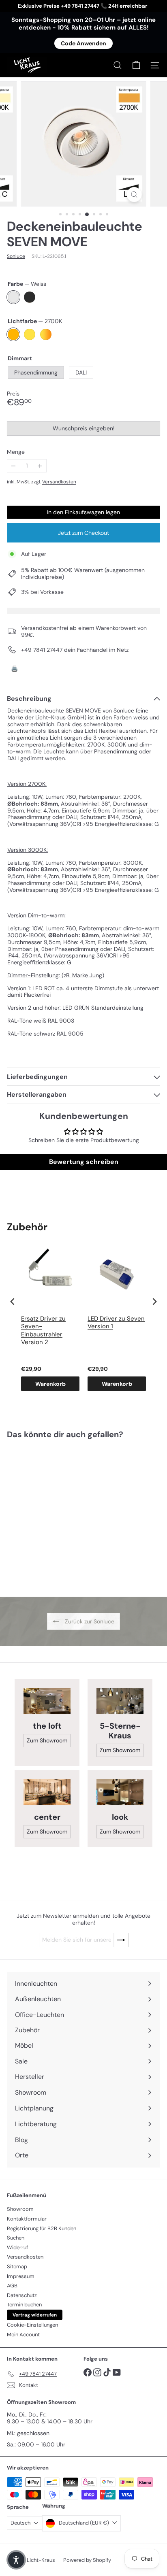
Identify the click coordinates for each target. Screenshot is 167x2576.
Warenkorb (50, 1384)
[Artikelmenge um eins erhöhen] (40, 466)
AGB (12, 2286)
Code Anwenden (83, 43)
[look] (120, 1792)
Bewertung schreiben (84, 1162)
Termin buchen (24, 2305)
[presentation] (13, 1302)
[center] (47, 1792)
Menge (16, 452)
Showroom (20, 2209)
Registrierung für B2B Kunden (42, 2228)
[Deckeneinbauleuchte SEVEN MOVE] (58, 1513)
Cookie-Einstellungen (32, 2325)
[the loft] (47, 1701)
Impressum (21, 2276)
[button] (16, 2560)
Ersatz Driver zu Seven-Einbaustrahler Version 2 (43, 1331)
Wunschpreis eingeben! (85, 430)
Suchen (16, 2238)
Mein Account (23, 2335)
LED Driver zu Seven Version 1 (116, 1323)
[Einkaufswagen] (136, 65)
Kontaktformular (27, 2219)
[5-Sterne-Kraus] (120, 1701)
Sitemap (17, 2266)
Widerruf (17, 2247)
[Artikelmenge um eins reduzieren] (14, 466)
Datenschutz (22, 2295)
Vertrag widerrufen (35, 2315)
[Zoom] (134, 195)
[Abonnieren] (121, 1940)
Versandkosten (59, 482)
